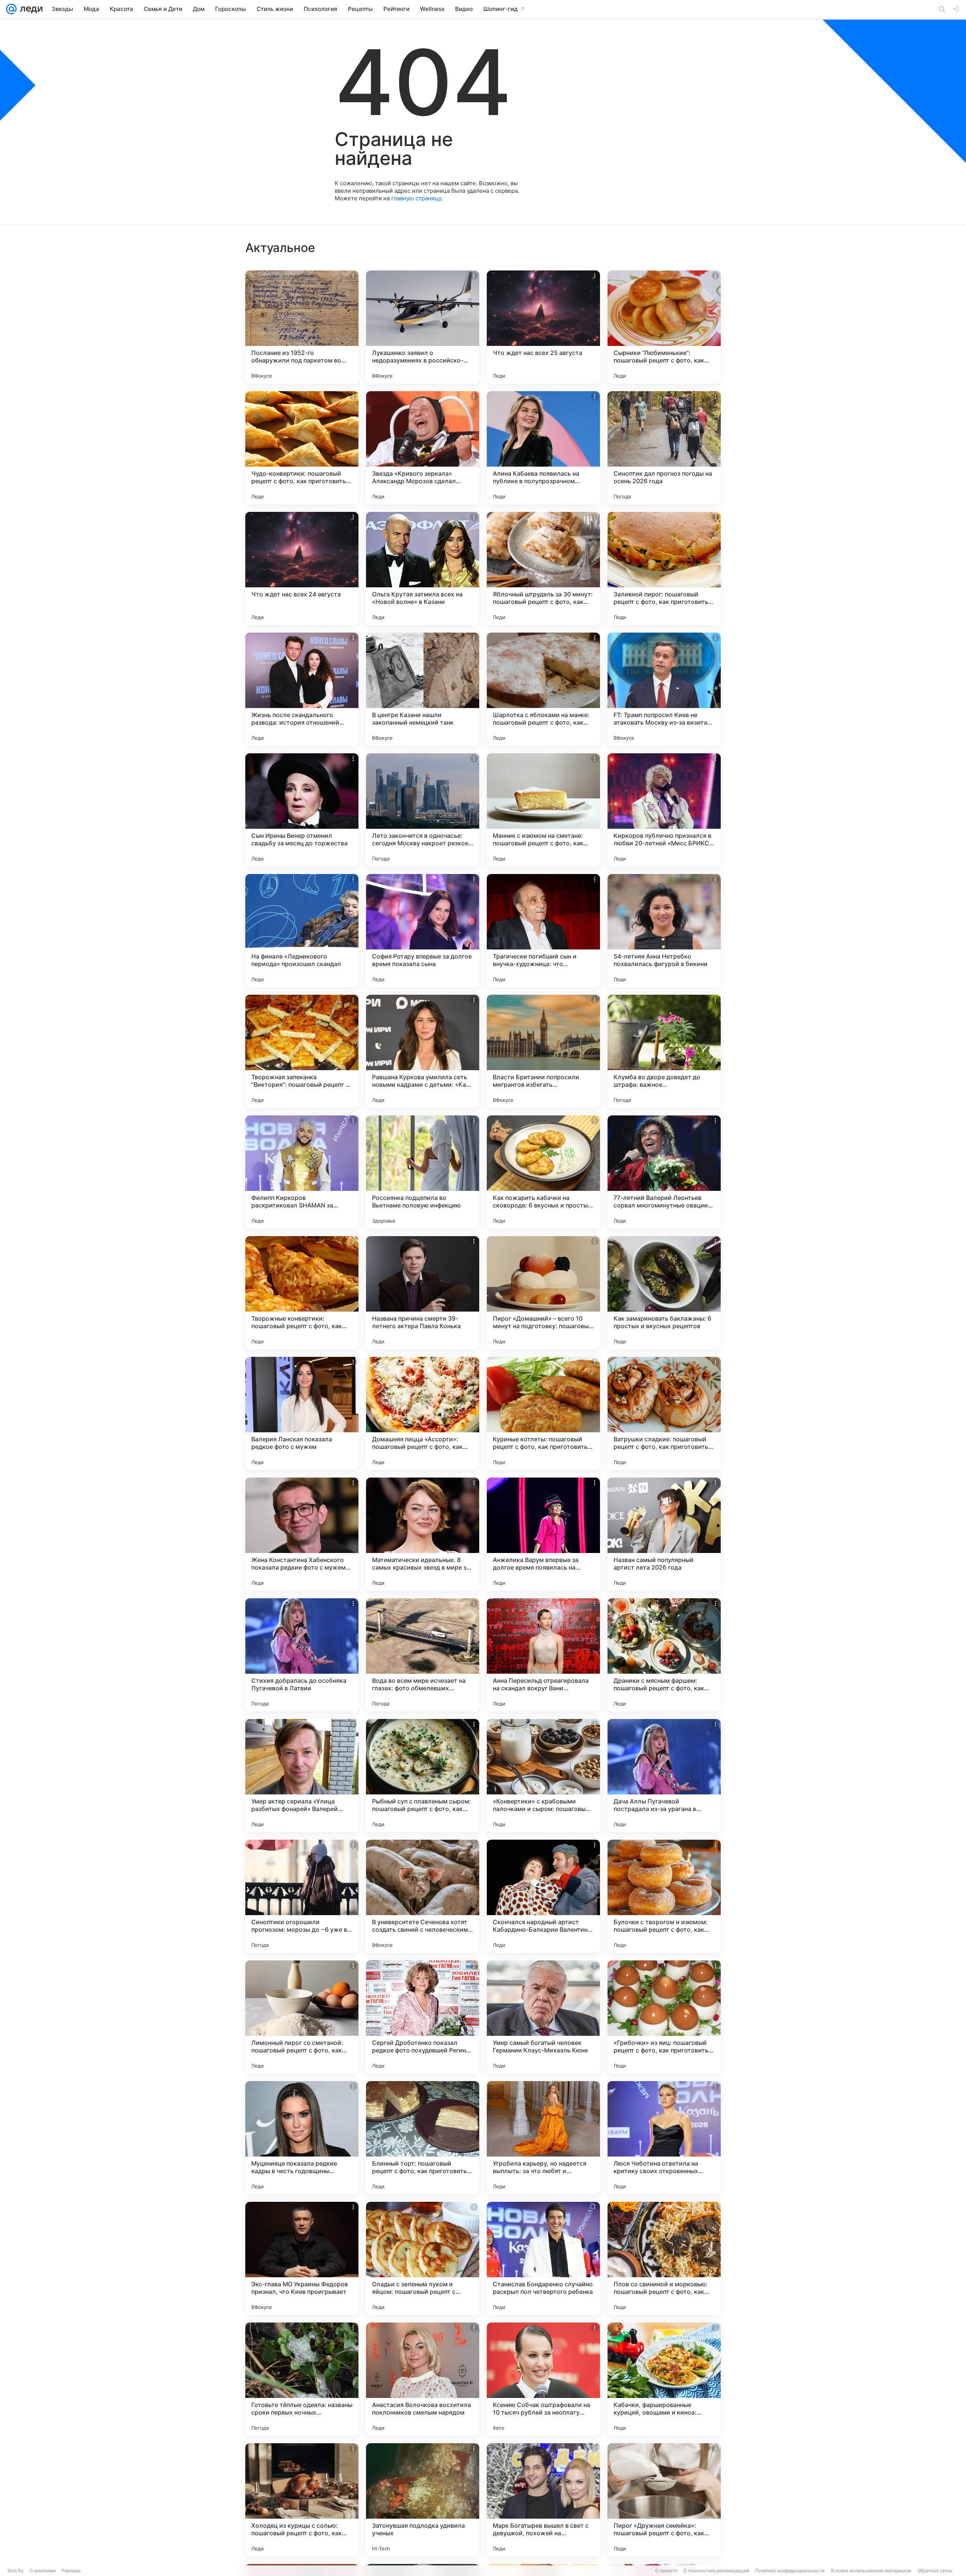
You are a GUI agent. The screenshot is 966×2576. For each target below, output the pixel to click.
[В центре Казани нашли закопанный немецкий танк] (423, 689)
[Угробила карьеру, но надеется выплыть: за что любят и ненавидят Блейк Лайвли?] (543, 2138)
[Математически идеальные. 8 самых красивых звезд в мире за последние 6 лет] (423, 1534)
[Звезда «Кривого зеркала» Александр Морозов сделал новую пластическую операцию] (423, 448)
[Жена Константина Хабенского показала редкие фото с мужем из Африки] (302, 1534)
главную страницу (416, 198)
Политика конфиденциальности (790, 2571)
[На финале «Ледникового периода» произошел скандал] (302, 931)
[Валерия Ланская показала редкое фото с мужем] (302, 1413)
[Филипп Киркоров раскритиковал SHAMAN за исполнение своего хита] (302, 1172)
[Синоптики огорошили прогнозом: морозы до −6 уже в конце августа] (302, 1896)
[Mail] (11, 9)
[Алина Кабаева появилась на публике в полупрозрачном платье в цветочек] (543, 448)
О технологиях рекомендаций (716, 2571)
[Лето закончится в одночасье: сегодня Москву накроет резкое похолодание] (423, 810)
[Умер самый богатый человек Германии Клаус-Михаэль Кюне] (543, 2017)
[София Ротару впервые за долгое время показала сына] (423, 931)
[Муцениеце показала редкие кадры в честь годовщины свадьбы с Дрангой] (302, 2138)
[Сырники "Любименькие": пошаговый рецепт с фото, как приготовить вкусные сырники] (664, 327)
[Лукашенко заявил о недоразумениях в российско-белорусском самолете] (423, 327)
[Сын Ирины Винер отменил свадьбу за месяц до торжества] (302, 810)
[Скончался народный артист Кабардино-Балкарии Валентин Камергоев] (543, 1896)
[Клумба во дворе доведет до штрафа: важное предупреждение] (664, 1051)
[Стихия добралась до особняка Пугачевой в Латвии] (302, 1655)
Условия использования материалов (871, 2571)
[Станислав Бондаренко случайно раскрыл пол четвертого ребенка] (543, 2258)
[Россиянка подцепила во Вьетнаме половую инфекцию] (423, 1172)
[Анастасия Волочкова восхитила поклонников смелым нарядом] (423, 2379)
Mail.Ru (15, 2571)
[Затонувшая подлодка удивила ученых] (423, 2500)
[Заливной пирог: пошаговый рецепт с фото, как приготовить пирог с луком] (664, 568)
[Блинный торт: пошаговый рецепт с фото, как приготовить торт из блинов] (423, 2138)
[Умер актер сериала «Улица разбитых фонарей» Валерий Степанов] (302, 1776)
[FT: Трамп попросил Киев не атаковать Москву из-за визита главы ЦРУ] (664, 689)
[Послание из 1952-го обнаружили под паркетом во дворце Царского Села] (302, 327)
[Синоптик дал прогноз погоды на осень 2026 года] (664, 448)
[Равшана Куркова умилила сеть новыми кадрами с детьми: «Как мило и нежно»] (423, 1051)
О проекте (666, 2571)
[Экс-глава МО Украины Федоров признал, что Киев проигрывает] (302, 2258)
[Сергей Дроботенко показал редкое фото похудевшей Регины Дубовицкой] (423, 2017)
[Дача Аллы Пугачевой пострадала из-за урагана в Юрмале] (664, 1776)
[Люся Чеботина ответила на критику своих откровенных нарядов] (664, 2138)
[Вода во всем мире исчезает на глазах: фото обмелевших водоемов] (423, 1655)
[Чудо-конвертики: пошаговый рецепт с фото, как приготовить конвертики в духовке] (302, 448)
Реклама (71, 2571)
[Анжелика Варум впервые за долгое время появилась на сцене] (543, 1534)
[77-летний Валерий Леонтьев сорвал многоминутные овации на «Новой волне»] (664, 1172)
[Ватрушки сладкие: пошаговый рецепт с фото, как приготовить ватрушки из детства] (664, 1413)
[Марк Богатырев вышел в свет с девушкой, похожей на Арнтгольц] (543, 2500)
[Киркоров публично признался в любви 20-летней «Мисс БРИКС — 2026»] (664, 810)
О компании (42, 2571)
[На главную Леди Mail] (30, 9)
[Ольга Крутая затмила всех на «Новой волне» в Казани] (423, 568)
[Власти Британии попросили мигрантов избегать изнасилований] (543, 1051)
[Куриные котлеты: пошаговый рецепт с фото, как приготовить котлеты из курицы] (543, 1413)
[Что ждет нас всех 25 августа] (543, 327)
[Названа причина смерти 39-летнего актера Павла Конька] (423, 1293)
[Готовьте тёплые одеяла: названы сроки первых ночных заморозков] (302, 2379)
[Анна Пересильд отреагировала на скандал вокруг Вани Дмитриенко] (543, 1655)
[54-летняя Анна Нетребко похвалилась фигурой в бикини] (664, 931)
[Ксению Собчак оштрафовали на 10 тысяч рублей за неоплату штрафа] (543, 2379)
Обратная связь (935, 2571)
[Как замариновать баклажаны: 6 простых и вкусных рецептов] (664, 1293)
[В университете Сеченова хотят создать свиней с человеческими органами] (423, 1896)
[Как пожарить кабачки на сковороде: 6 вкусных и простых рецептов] (543, 1172)
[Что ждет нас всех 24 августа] (302, 568)
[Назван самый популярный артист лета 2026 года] (664, 1534)
